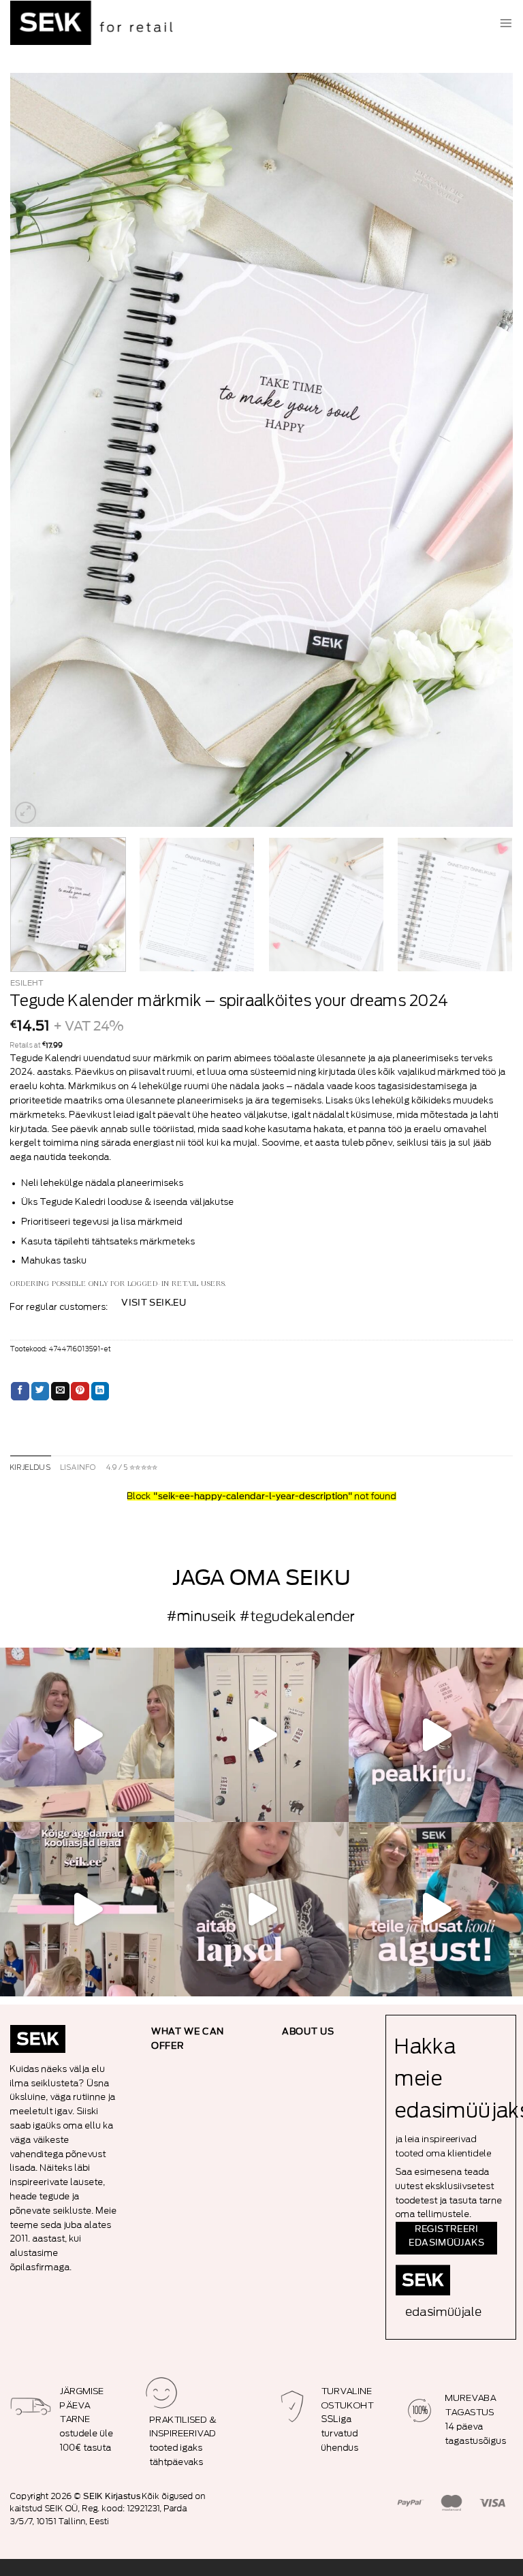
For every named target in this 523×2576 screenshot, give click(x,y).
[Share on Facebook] (20, 1392)
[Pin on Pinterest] (80, 1392)
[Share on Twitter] (41, 1392)
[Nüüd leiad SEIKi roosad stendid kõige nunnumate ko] (436, 1909)
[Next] (486, 450)
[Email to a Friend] (60, 1392)
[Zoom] (26, 813)
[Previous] (37, 450)
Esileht (27, 983)
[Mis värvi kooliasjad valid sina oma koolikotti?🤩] (87, 1909)
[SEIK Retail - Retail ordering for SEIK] (95, 23)
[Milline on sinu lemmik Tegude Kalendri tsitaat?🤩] (436, 1735)
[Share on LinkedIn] (100, 1392)
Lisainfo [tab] (79, 1468)
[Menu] (506, 23)
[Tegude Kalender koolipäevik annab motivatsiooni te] (261, 1909)
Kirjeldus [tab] (31, 1468)
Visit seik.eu (154, 1303)
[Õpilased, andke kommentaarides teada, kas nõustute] (87, 1735)
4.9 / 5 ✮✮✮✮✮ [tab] (132, 1468)
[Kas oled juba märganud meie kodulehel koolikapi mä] (261, 1735)
